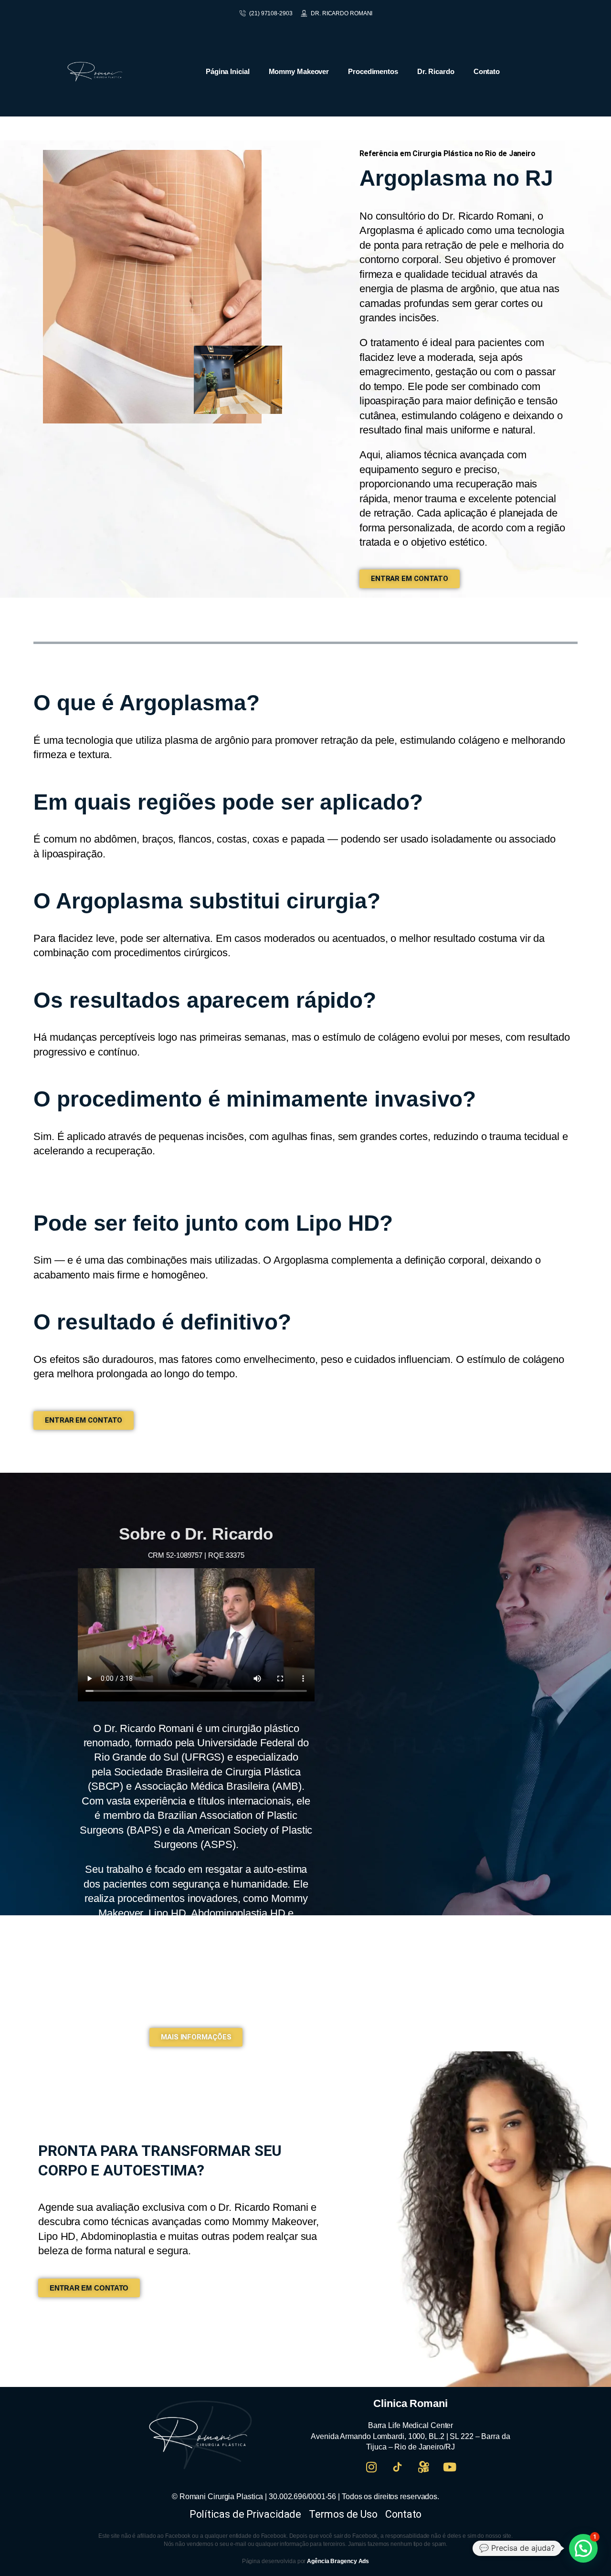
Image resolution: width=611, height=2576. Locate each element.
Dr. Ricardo (436, 71)
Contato (487, 71)
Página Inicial (228, 71)
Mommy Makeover (299, 71)
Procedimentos (373, 71)
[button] (583, 2548)
